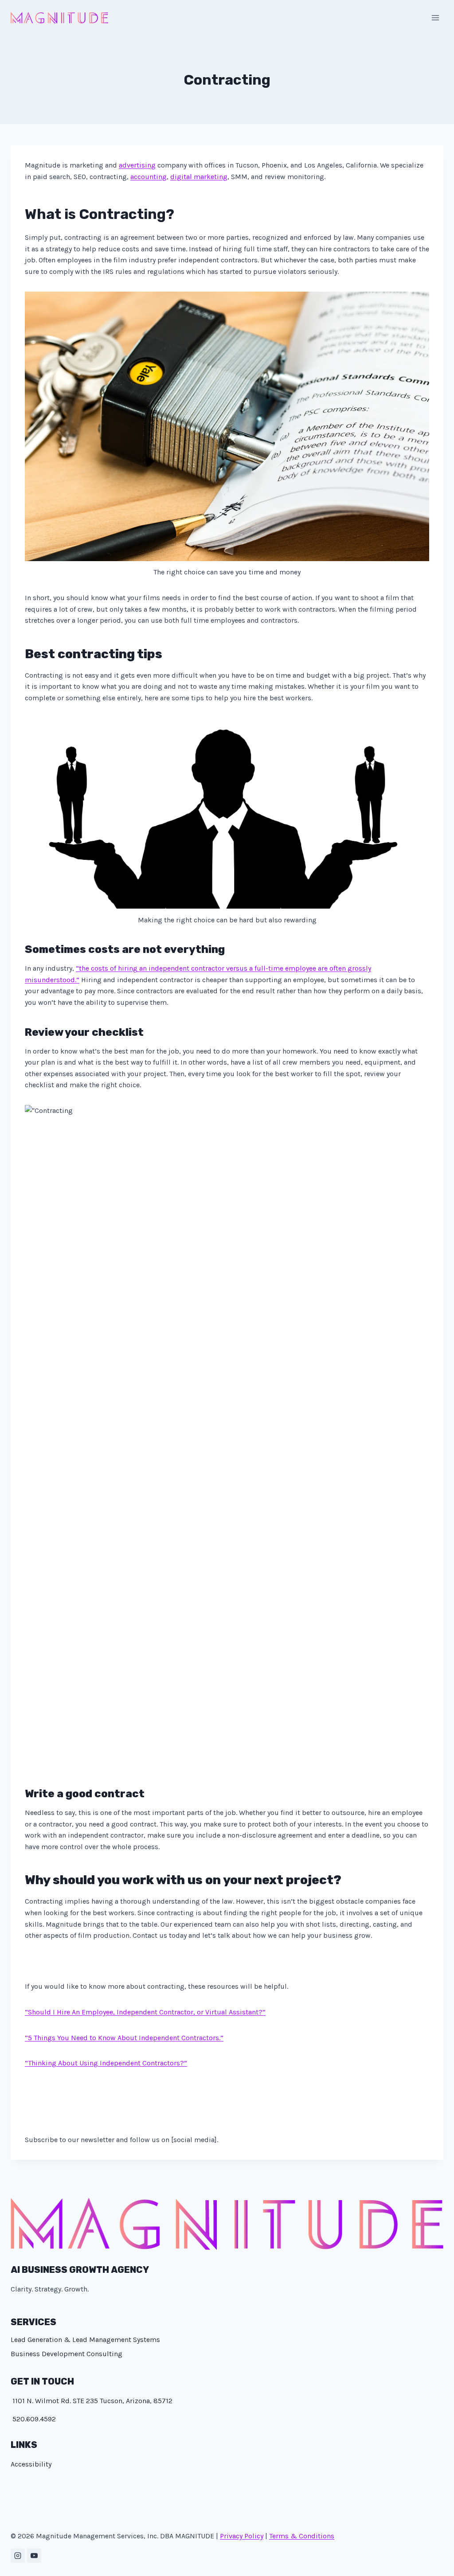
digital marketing (199, 177)
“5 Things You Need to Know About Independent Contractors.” (124, 2038)
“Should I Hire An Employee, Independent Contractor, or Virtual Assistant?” (145, 2012)
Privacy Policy (242, 2536)
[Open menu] (435, 18)
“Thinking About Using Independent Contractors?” (106, 2063)
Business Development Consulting (67, 2354)
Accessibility (31, 2464)
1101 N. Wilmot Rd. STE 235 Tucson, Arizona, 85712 (92, 2401)
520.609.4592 (33, 2419)
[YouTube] (34, 2556)
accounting (149, 177)
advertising (137, 165)
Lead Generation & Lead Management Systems (85, 2340)
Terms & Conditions (302, 2536)
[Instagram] (18, 2556)
